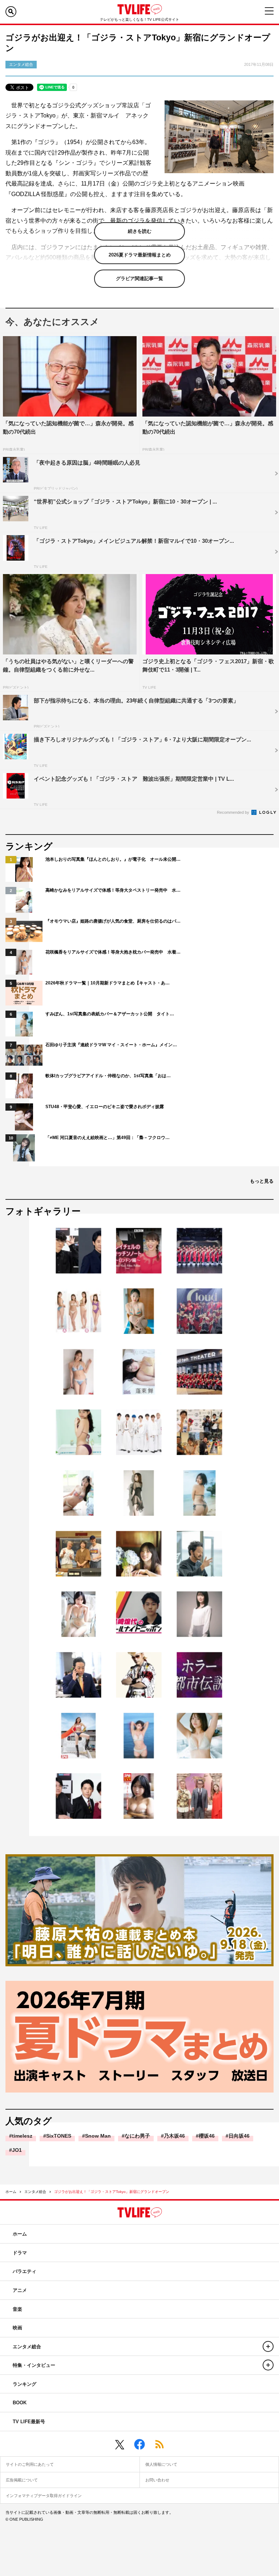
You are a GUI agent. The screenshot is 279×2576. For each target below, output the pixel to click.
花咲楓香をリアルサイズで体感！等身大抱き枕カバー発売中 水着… (113, 952)
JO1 (17, 2150)
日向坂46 (239, 2136)
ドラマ (20, 2253)
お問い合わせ (157, 2480)
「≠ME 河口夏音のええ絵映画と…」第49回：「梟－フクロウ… (108, 1138)
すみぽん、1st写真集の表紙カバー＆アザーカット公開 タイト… (110, 1014)
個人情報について (161, 2464)
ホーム (11, 2192)
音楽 (17, 2309)
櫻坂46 (207, 2136)
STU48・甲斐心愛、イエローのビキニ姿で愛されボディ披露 (105, 1107)
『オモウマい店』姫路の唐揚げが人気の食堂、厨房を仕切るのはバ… (113, 921)
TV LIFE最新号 (29, 2422)
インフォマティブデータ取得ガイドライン (44, 2496)
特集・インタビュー (34, 2365)
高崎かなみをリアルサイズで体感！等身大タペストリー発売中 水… (113, 890)
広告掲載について (22, 2480)
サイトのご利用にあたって (30, 2464)
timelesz (22, 2136)
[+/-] (268, 2346)
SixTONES (59, 2136)
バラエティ (25, 2271)
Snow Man (98, 2136)
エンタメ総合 (35, 2192)
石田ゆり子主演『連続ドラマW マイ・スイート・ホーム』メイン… (111, 1045)
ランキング (25, 2384)
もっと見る (262, 1181)
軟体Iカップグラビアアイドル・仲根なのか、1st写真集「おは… (108, 1076)
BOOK (20, 2403)
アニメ (20, 2290)
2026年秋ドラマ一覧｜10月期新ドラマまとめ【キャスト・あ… (108, 983)
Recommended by (234, 812)
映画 (17, 2328)
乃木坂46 (174, 2136)
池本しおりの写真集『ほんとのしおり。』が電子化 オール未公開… (113, 859)
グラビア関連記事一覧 (139, 278)
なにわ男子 (137, 2136)
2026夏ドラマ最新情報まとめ (140, 255)
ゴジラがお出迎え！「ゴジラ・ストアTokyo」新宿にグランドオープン (112, 2192)
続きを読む (140, 231)
